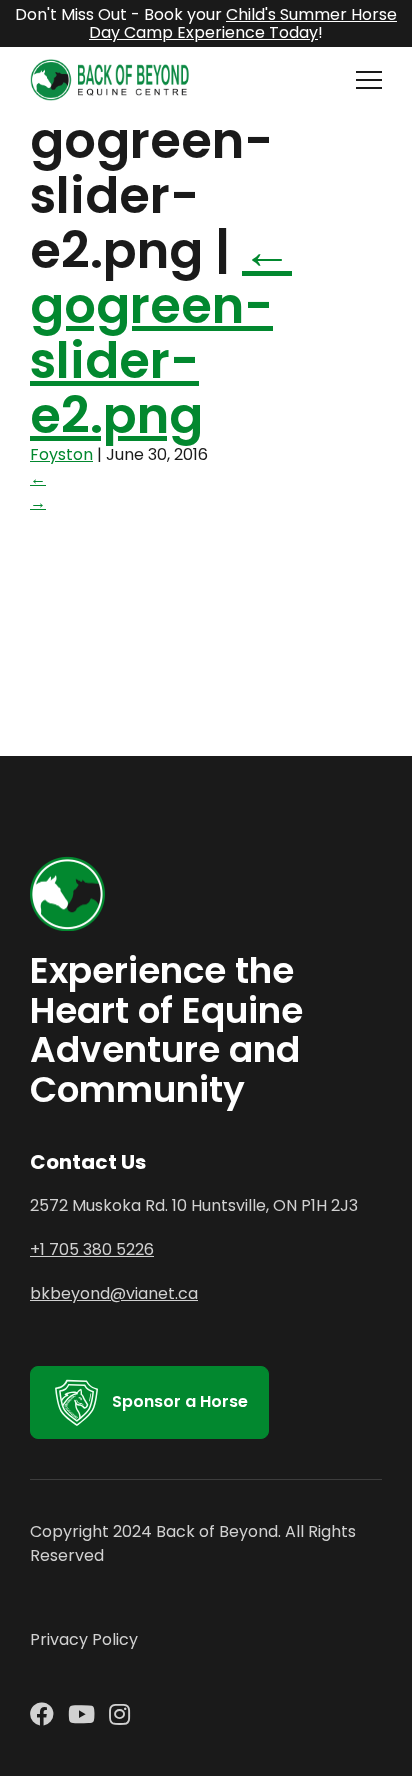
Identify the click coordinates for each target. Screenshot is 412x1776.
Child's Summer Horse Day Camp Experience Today (243, 23)
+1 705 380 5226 (92, 1249)
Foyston (61, 454)
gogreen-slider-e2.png (161, 333)
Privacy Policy (84, 1639)
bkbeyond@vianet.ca (114, 1293)
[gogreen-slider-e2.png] (180, 643)
